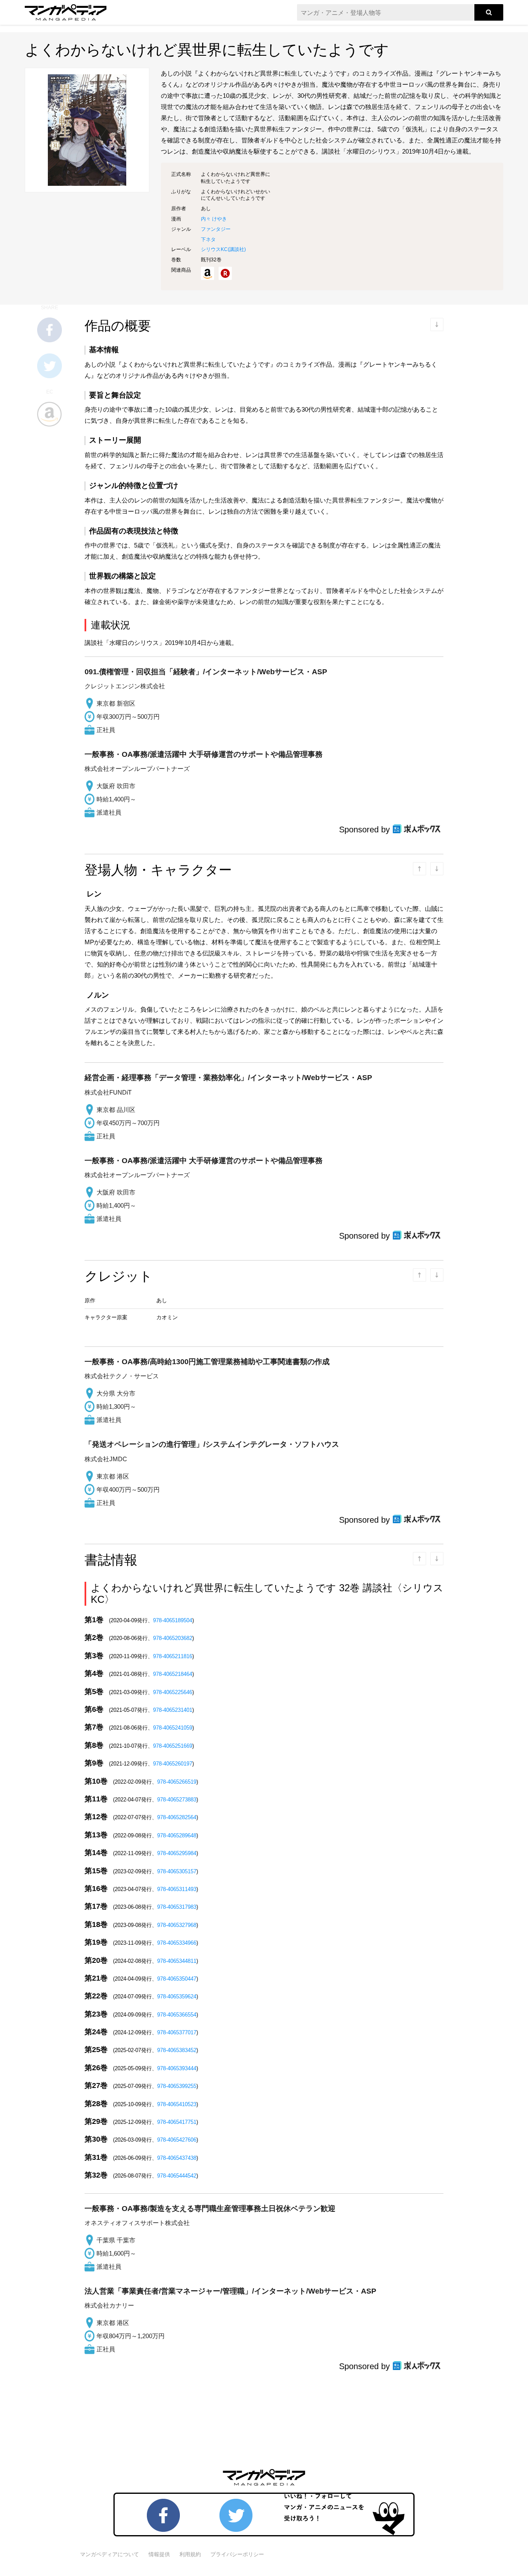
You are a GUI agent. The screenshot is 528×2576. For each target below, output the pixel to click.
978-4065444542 (177, 2176)
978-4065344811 (177, 1961)
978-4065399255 (177, 2086)
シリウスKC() (223, 249)
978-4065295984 (177, 1853)
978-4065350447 (177, 1979)
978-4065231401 (173, 1710)
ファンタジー (216, 229)
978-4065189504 (173, 1620)
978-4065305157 (177, 1871)
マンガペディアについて (110, 2554)
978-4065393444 (177, 2068)
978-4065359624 (177, 1997)
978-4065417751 (177, 2122)
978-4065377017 (177, 2032)
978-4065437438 (177, 2158)
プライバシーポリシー (237, 2554)
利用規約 (190, 2554)
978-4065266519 (177, 1782)
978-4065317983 (177, 1907)
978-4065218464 (173, 1674)
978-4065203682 (173, 1638)
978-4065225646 (173, 1692)
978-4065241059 (173, 1728)
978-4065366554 (177, 2015)
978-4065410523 (177, 2104)
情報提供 (159, 2554)
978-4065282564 (177, 1817)
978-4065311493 (177, 1889)
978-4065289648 (177, 1835)
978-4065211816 (173, 1656)
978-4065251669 (173, 1746)
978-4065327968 (177, 1925)
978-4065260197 (173, 1764)
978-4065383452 (177, 2050)
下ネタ (208, 239)
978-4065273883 (177, 1800)
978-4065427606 (177, 2140)
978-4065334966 (177, 1943)
